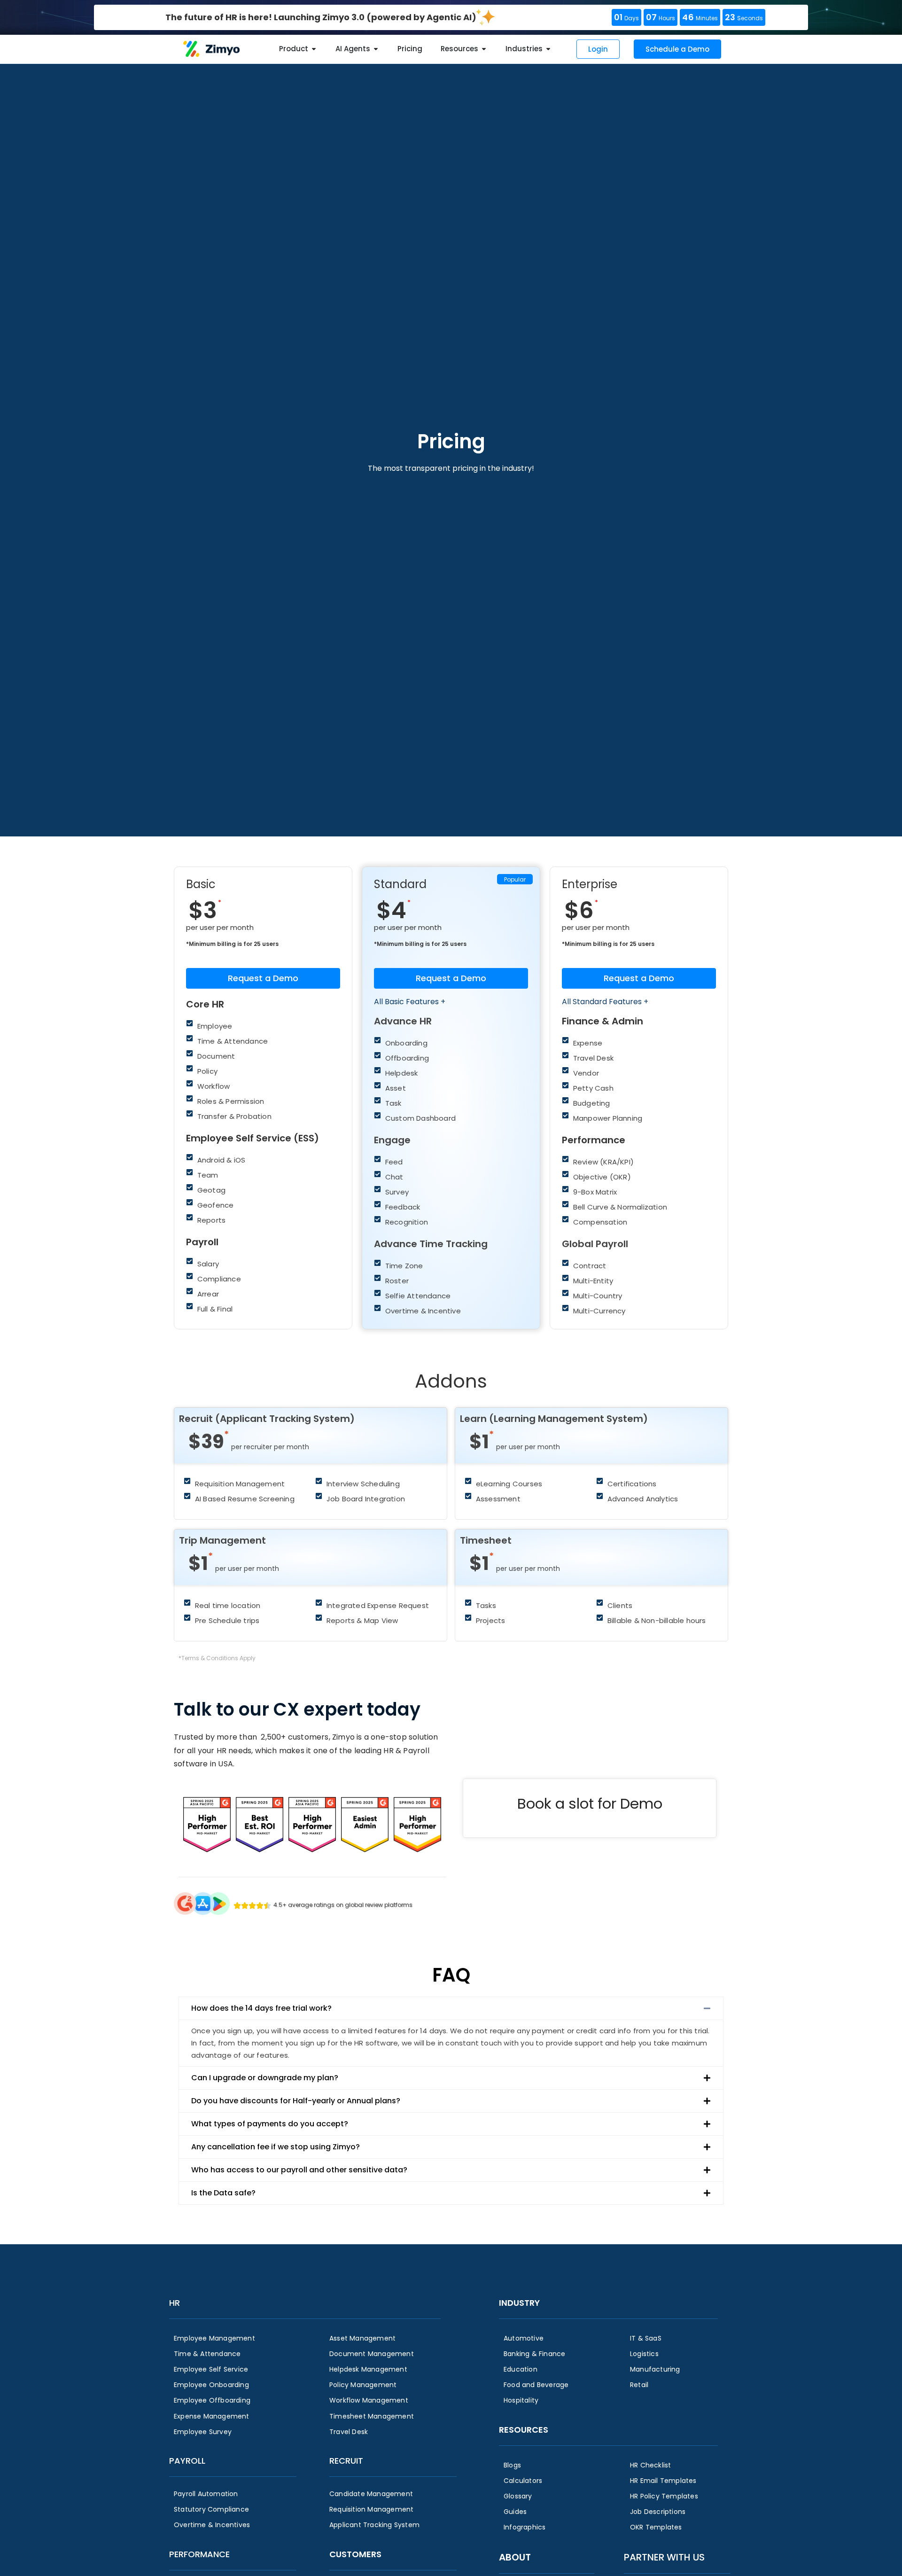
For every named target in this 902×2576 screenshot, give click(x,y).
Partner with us (664, 2557)
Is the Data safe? (223, 2193)
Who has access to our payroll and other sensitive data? (299, 2170)
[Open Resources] (484, 49)
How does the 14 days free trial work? (261, 2008)
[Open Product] (314, 49)
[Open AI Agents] (376, 49)
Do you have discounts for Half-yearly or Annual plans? (296, 2101)
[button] (451, 2008)
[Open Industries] (548, 49)
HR (175, 2303)
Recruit (346, 2461)
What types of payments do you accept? (270, 2124)
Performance (199, 2554)
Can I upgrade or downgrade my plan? (265, 2078)
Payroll (187, 2461)
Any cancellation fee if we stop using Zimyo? (276, 2147)
